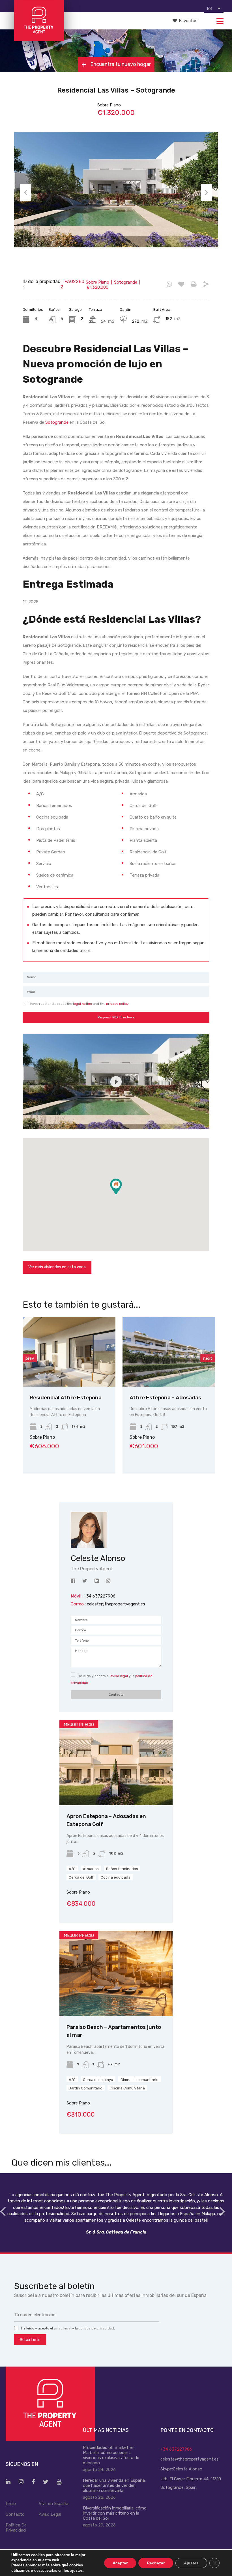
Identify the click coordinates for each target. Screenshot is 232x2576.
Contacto (15, 2514)
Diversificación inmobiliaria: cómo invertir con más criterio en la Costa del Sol (115, 2513)
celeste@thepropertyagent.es (116, 1604)
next (208, 1358)
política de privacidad (96, 2328)
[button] (122, 1195)
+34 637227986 (176, 2449)
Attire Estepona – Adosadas (165, 1398)
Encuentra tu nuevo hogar (120, 65)
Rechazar (156, 2563)
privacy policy (117, 1004)
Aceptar (120, 2563)
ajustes (76, 2570)
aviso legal (119, 1676)
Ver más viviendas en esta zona (57, 1267)
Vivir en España (54, 2504)
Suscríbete (30, 2340)
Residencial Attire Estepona (66, 1398)
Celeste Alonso (188, 2469)
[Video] (116, 1082)
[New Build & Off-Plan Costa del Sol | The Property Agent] (39, 39)
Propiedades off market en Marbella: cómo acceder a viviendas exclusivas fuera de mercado (111, 2455)
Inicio (11, 2504)
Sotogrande (57, 422)
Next (207, 192)
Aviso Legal (50, 2514)
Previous (25, 192)
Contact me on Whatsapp (169, 284)
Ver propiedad (116, 1788)
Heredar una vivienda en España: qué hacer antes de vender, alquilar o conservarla (114, 2485)
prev (30, 1358)
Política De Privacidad (16, 2528)
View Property (69, 1373)
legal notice (82, 1004)
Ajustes (191, 2563)
